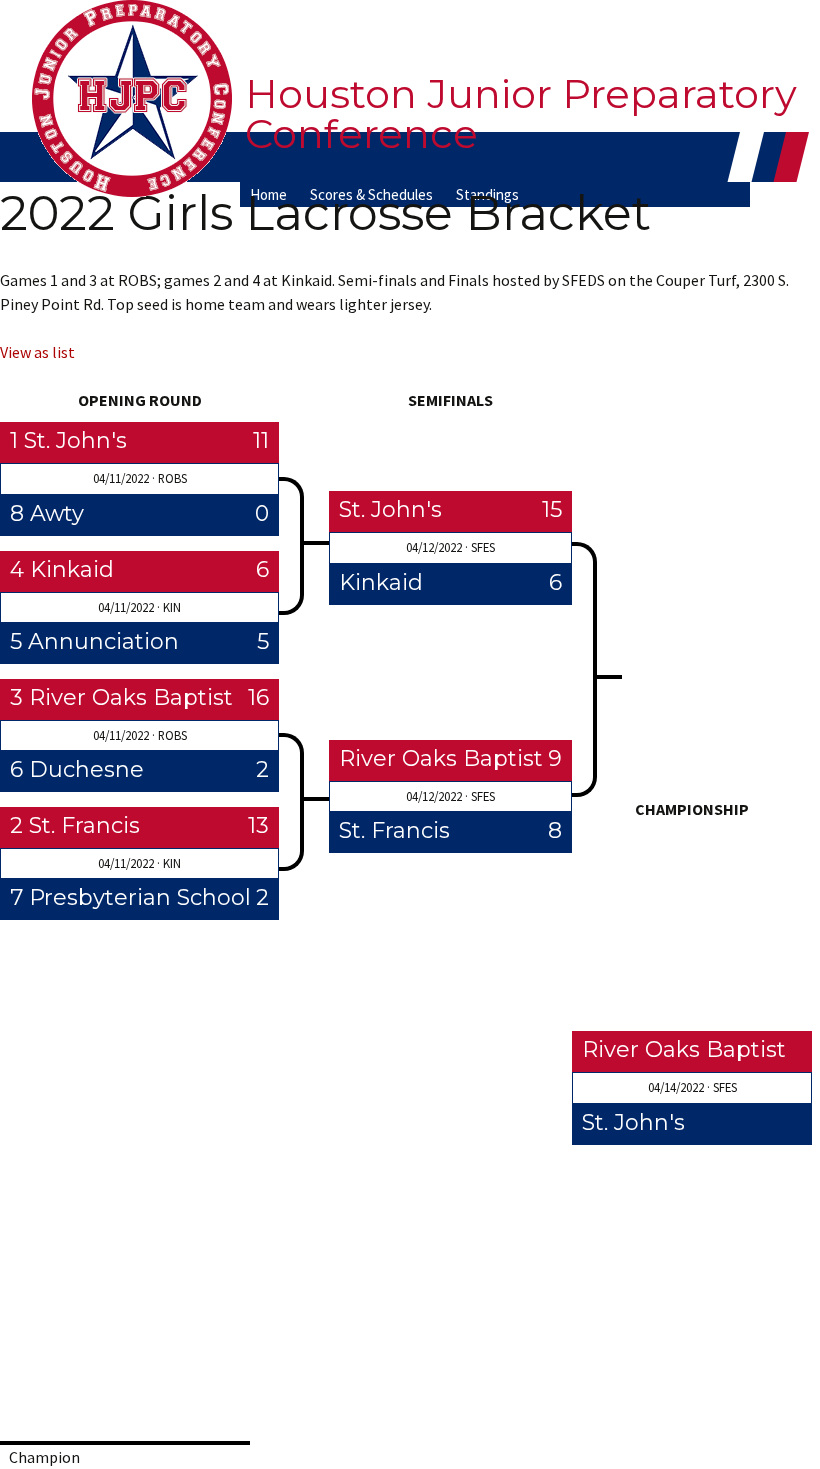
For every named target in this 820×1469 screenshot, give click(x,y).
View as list (37, 352)
